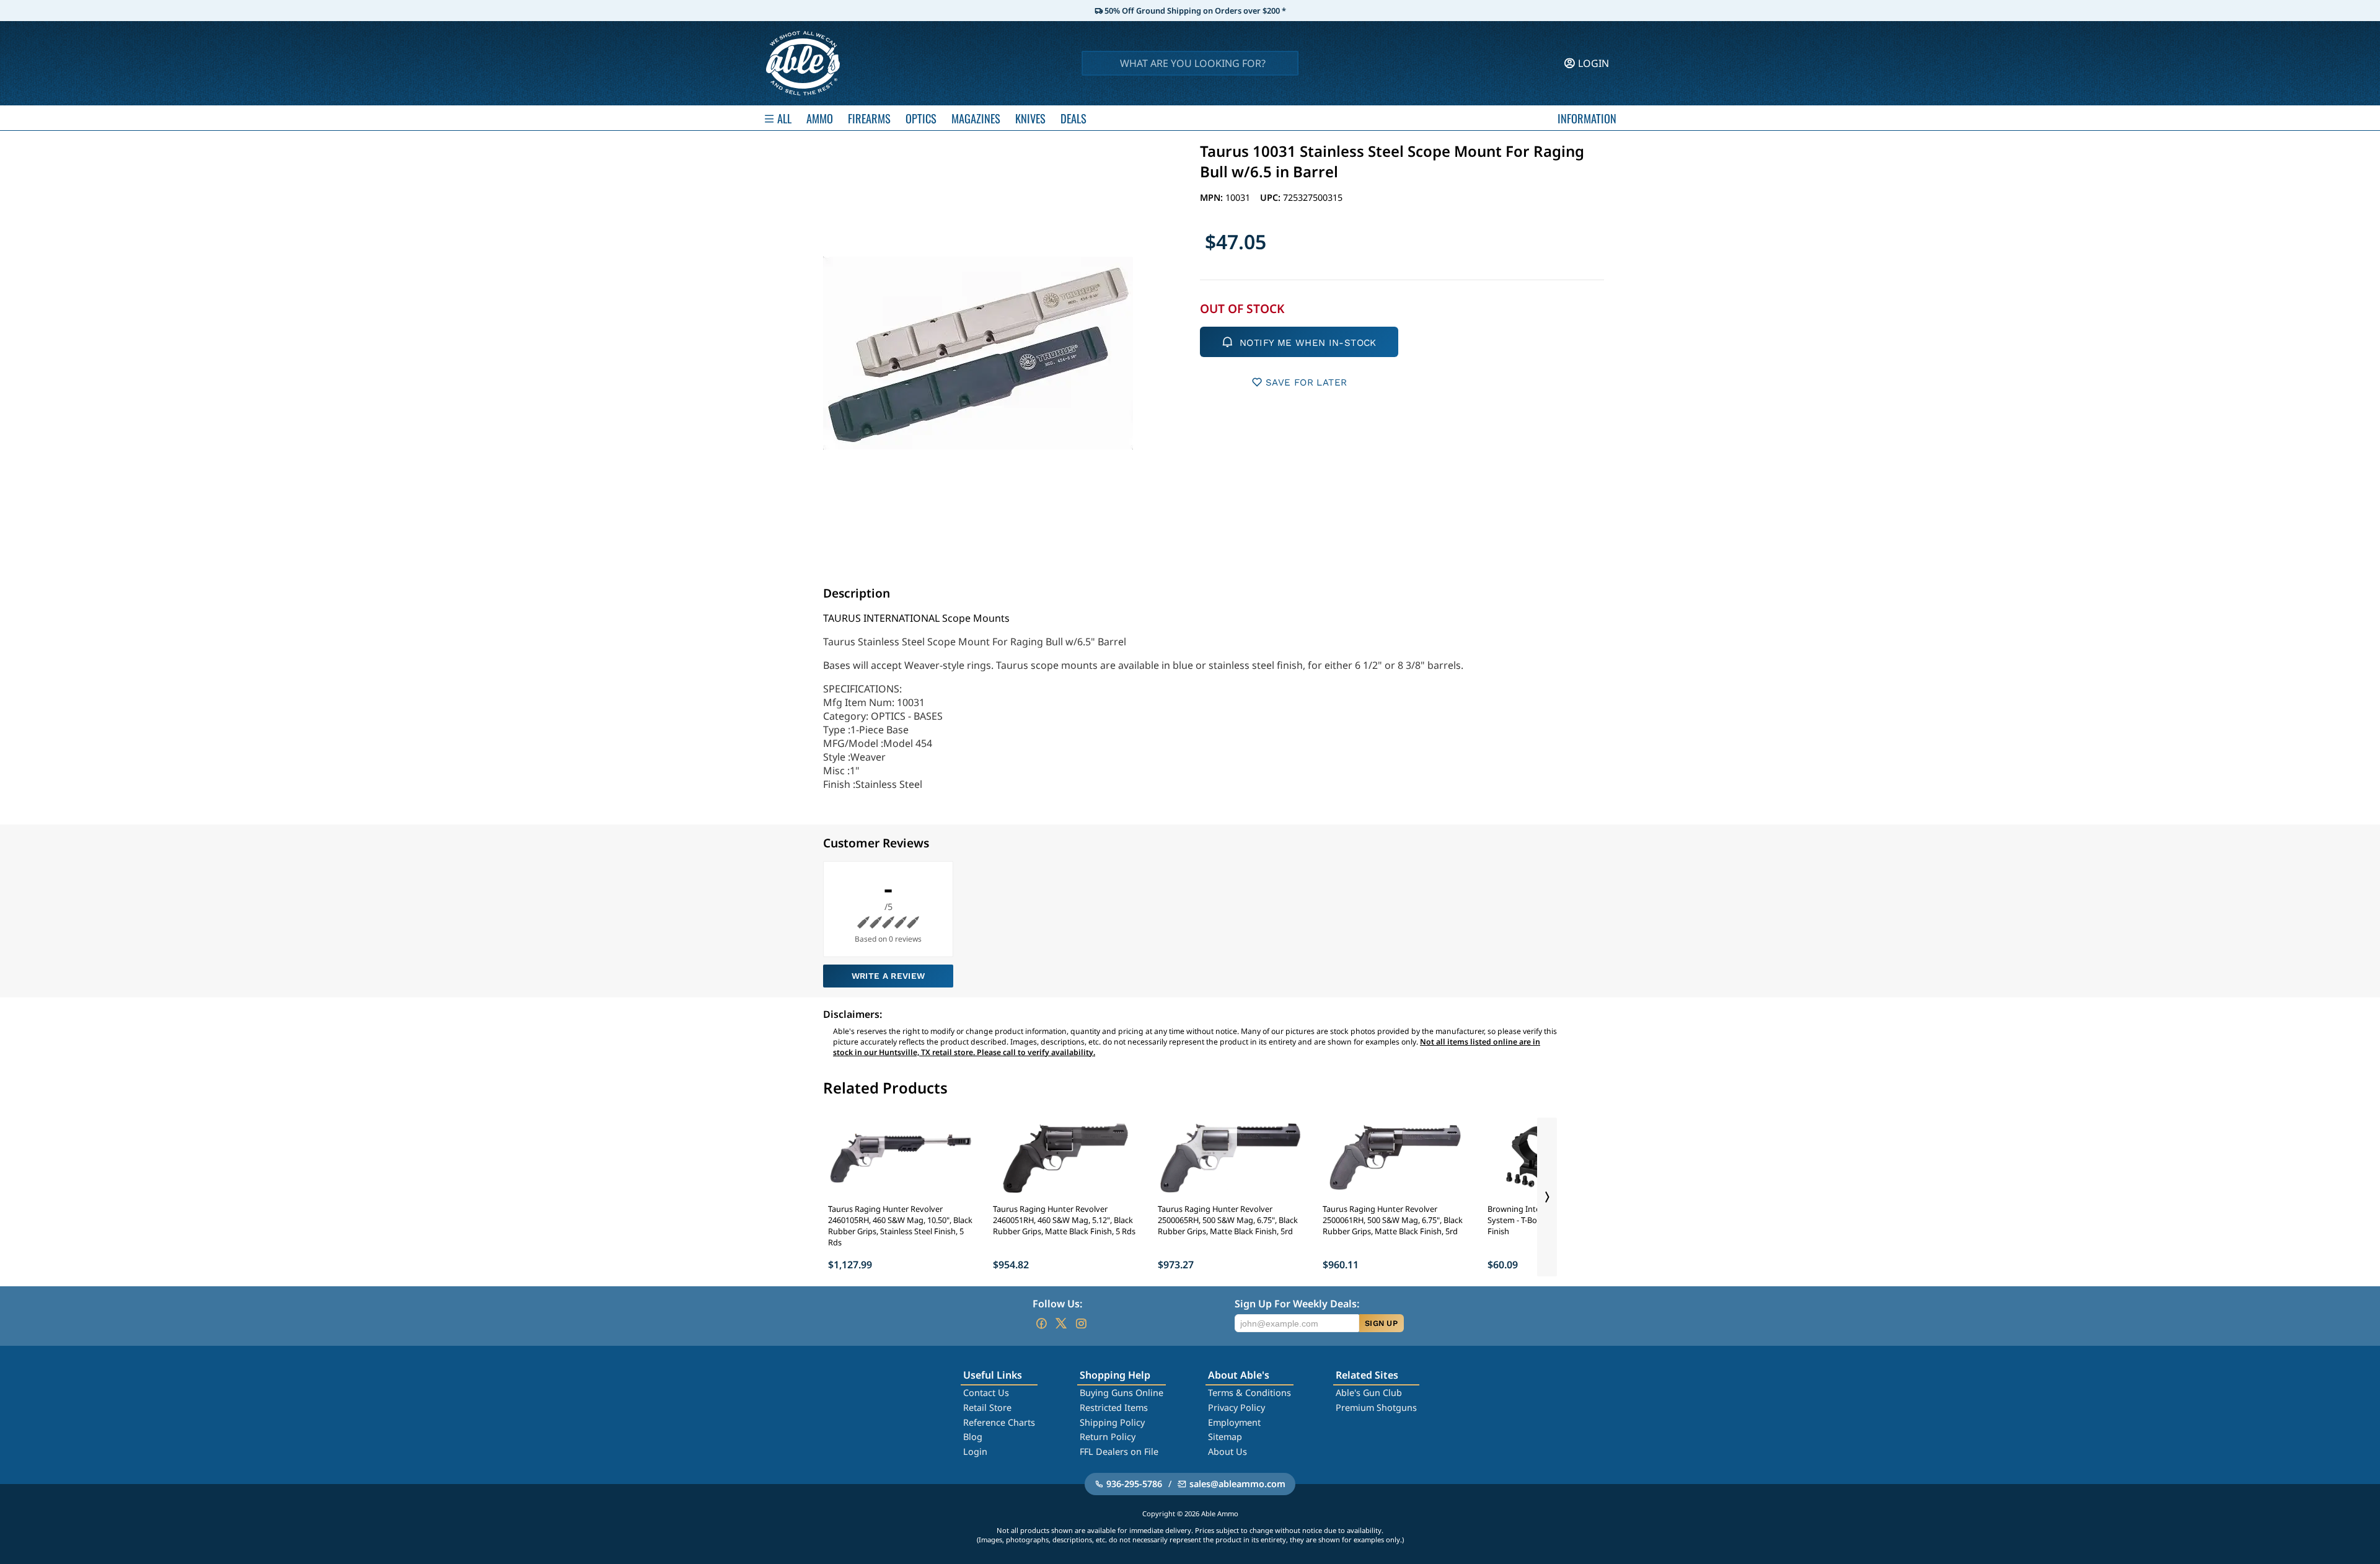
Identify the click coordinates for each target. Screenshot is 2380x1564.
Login (975, 1451)
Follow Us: (1057, 1304)
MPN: (1213, 197)
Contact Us (986, 1393)
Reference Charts (999, 1422)
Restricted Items (1114, 1407)
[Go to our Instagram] (1081, 1323)
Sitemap (1225, 1437)
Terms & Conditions (1249, 1393)
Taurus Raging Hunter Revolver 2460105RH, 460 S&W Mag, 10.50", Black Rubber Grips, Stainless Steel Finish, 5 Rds (900, 1226)
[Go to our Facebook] (1041, 1323)
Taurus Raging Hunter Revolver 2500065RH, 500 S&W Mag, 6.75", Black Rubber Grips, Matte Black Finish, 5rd (1228, 1220)
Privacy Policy (1236, 1407)
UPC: (1272, 197)
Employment (1234, 1422)
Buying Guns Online (1122, 1393)
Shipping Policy (1112, 1422)
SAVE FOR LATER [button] (1306, 382)
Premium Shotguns (1376, 1407)
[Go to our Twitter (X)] (1061, 1323)
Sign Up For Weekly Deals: (1297, 1304)
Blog (973, 1437)
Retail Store (987, 1407)
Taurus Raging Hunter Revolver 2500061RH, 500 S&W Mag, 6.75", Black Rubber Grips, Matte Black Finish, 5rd (1393, 1220)
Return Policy (1108, 1437)
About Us (1227, 1451)
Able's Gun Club (1369, 1393)
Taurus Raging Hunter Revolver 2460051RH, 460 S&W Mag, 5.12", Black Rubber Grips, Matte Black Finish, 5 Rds (1064, 1220)
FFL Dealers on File (1119, 1451)
